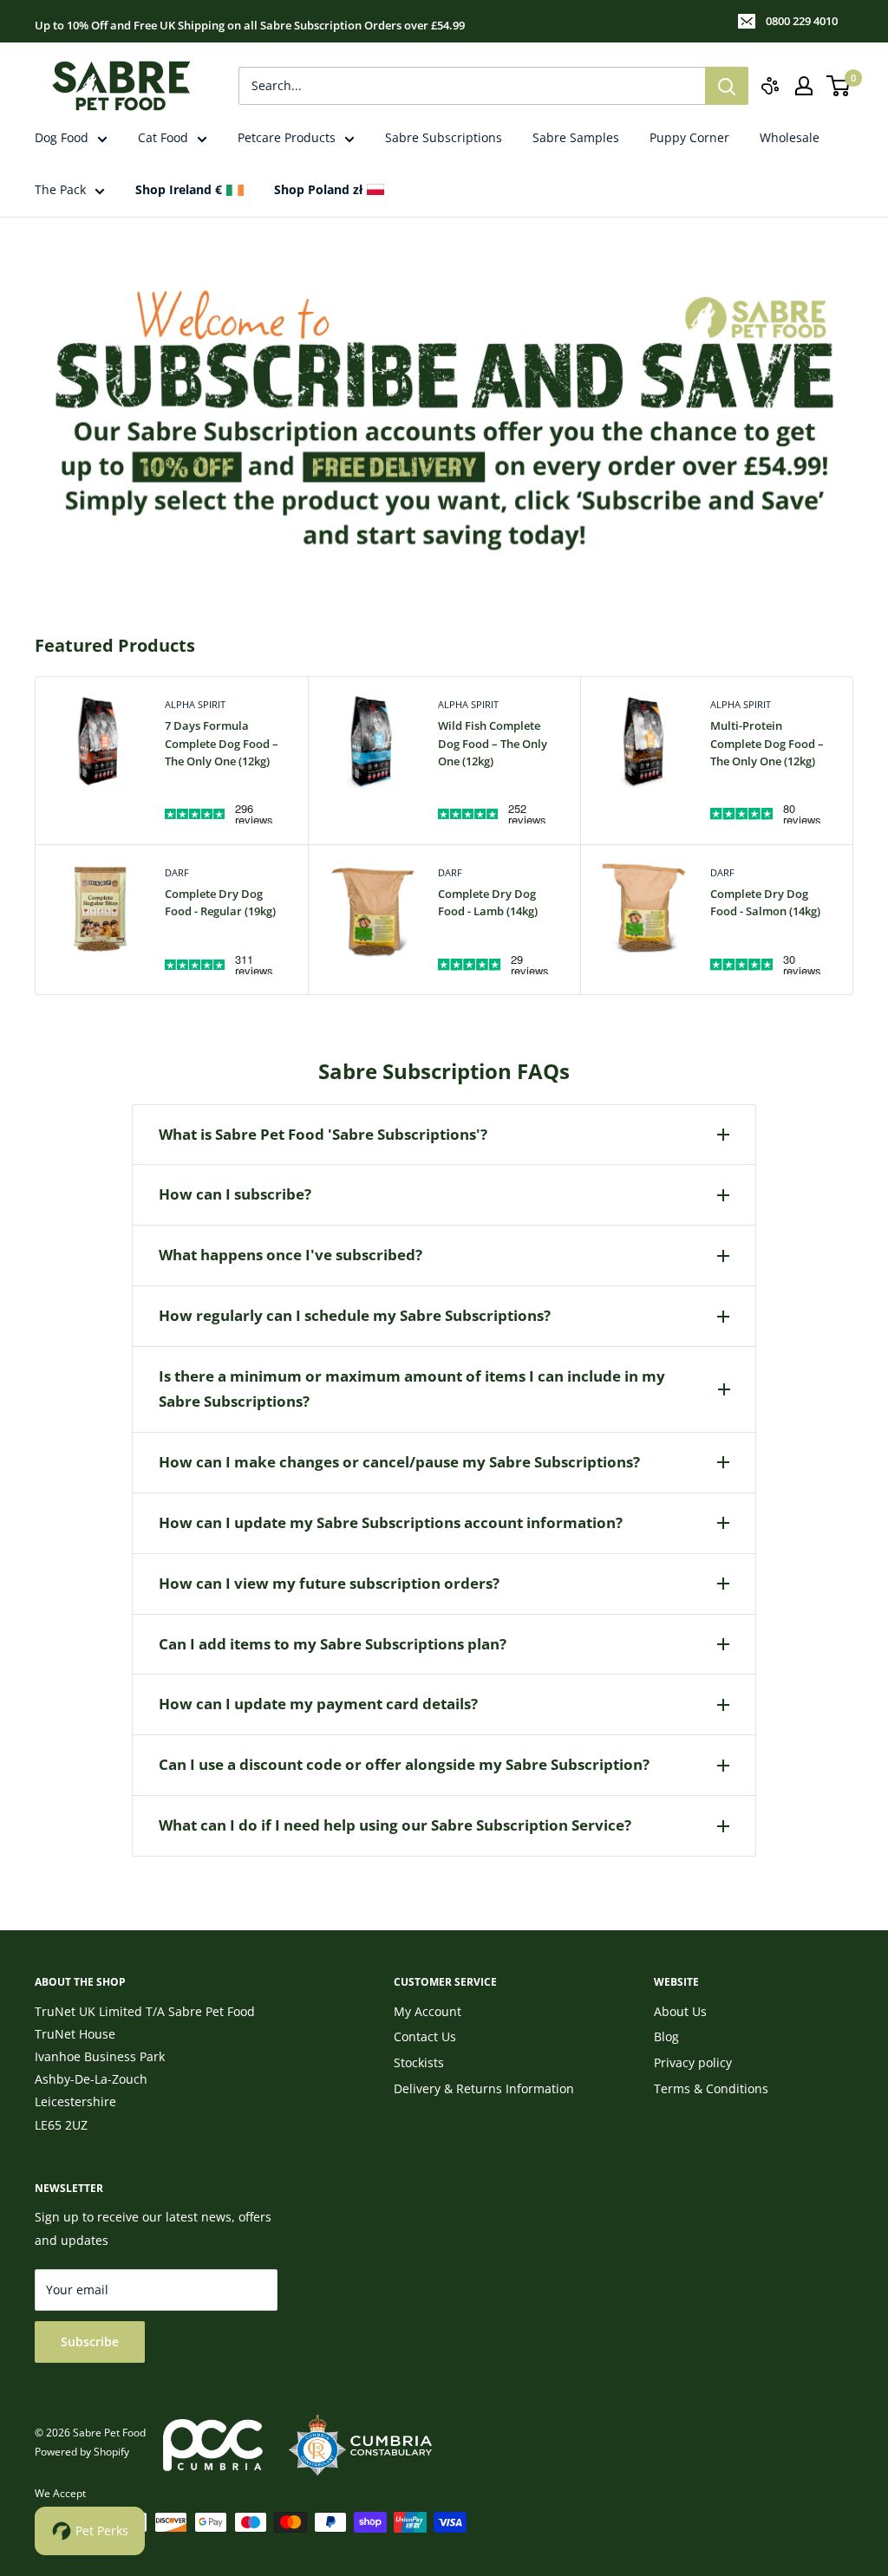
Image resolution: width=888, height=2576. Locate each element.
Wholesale (790, 137)
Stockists (419, 2062)
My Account (428, 2011)
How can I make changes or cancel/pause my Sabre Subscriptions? (399, 1462)
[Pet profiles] (770, 86)
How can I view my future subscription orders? (329, 1583)
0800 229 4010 (802, 21)
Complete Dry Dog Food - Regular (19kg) (220, 902)
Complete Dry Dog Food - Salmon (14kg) (765, 902)
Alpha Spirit (195, 704)
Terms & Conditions (711, 2088)
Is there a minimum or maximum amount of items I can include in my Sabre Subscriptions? (412, 1389)
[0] (839, 86)
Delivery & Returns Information (484, 2088)
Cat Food (163, 137)
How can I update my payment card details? (318, 1704)
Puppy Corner (689, 137)
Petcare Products (287, 137)
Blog (666, 2036)
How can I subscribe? (235, 1194)
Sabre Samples (576, 137)
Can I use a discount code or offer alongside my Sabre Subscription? (404, 1764)
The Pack (60, 189)
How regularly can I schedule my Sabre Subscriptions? (355, 1315)
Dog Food (62, 137)
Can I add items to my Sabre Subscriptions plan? (333, 1644)
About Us (680, 2011)
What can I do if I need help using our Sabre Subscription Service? (395, 1825)
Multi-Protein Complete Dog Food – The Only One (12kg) (767, 743)
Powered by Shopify (82, 2452)
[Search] (727, 86)
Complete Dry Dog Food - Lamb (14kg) (488, 902)
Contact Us (425, 2036)
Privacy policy (693, 2062)
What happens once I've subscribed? (291, 1255)
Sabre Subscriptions (444, 137)
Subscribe (90, 2342)
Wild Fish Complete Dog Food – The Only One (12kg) (493, 743)
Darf (177, 872)
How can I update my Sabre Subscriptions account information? (391, 1522)
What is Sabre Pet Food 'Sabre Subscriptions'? (323, 1134)
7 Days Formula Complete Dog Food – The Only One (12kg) (222, 743)
